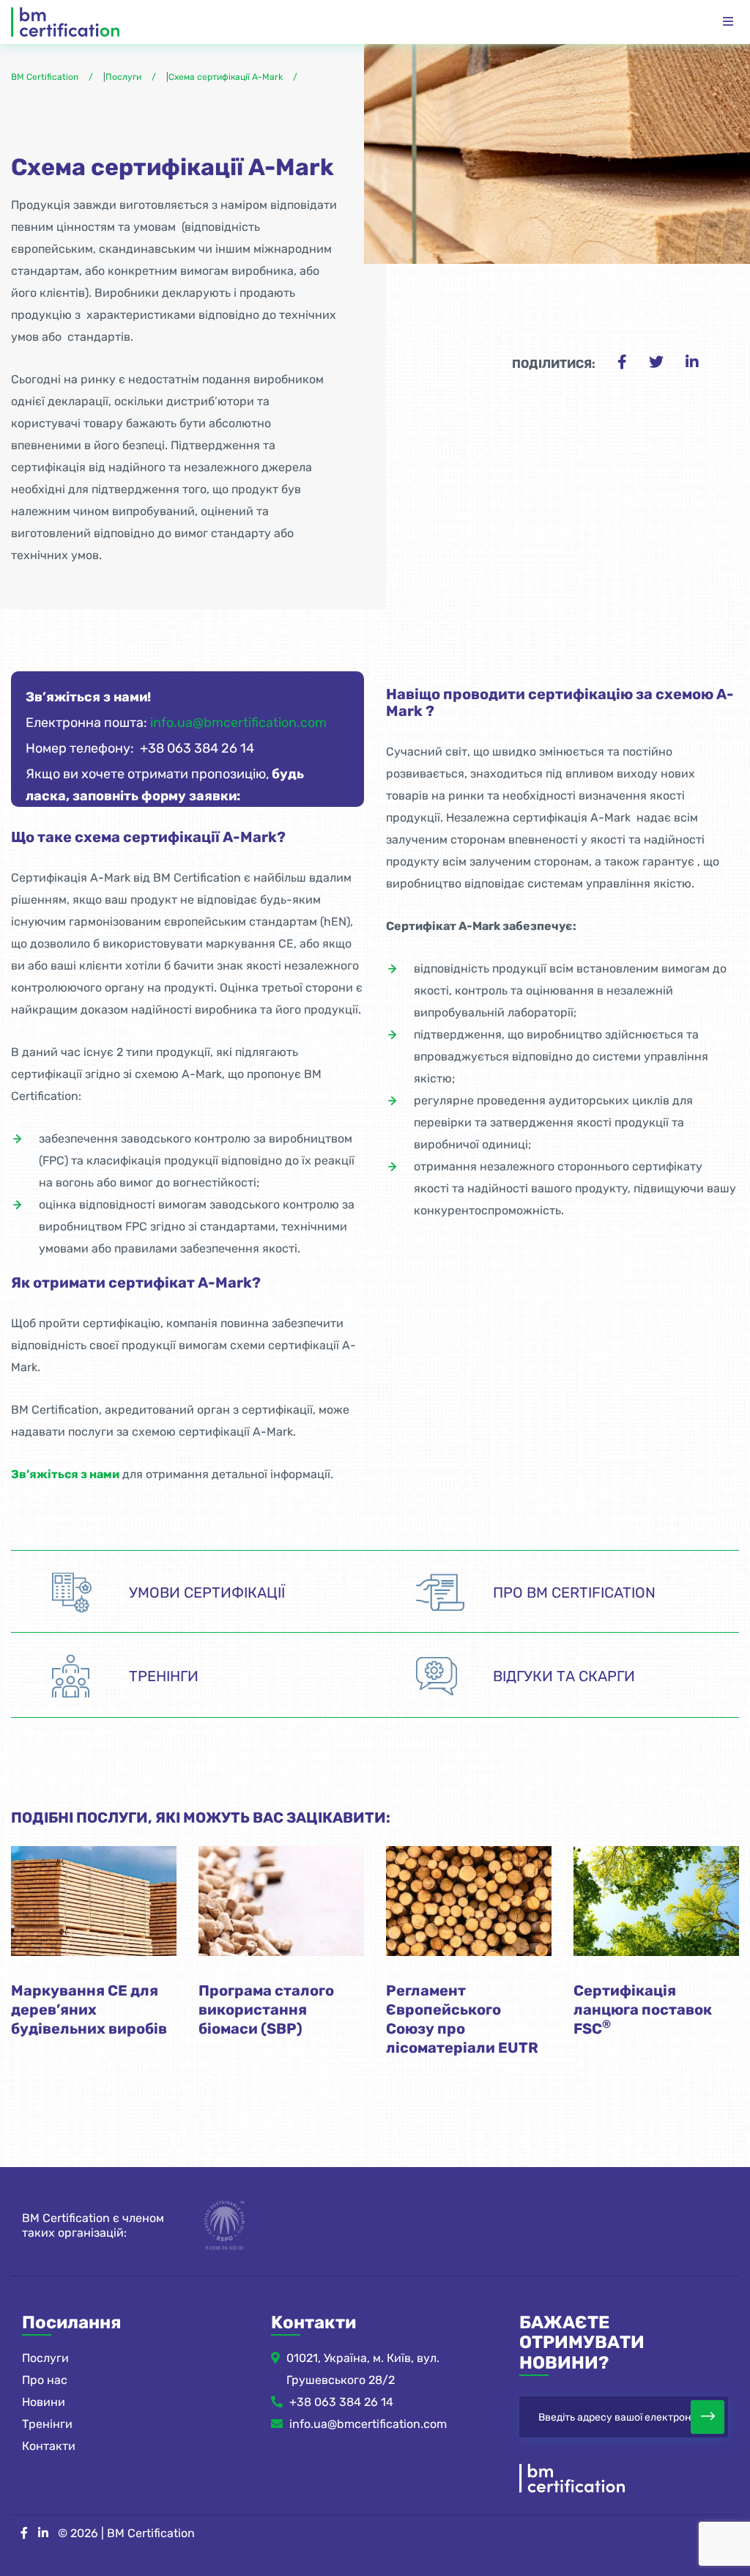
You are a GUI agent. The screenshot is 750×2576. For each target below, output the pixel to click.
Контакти (49, 2446)
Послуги (45, 2358)
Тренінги (47, 2424)
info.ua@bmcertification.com (238, 723)
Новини (44, 2402)
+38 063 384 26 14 (341, 2402)
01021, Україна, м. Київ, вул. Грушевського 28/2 (363, 2369)
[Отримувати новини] (708, 2417)
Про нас (45, 2380)
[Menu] (728, 22)
